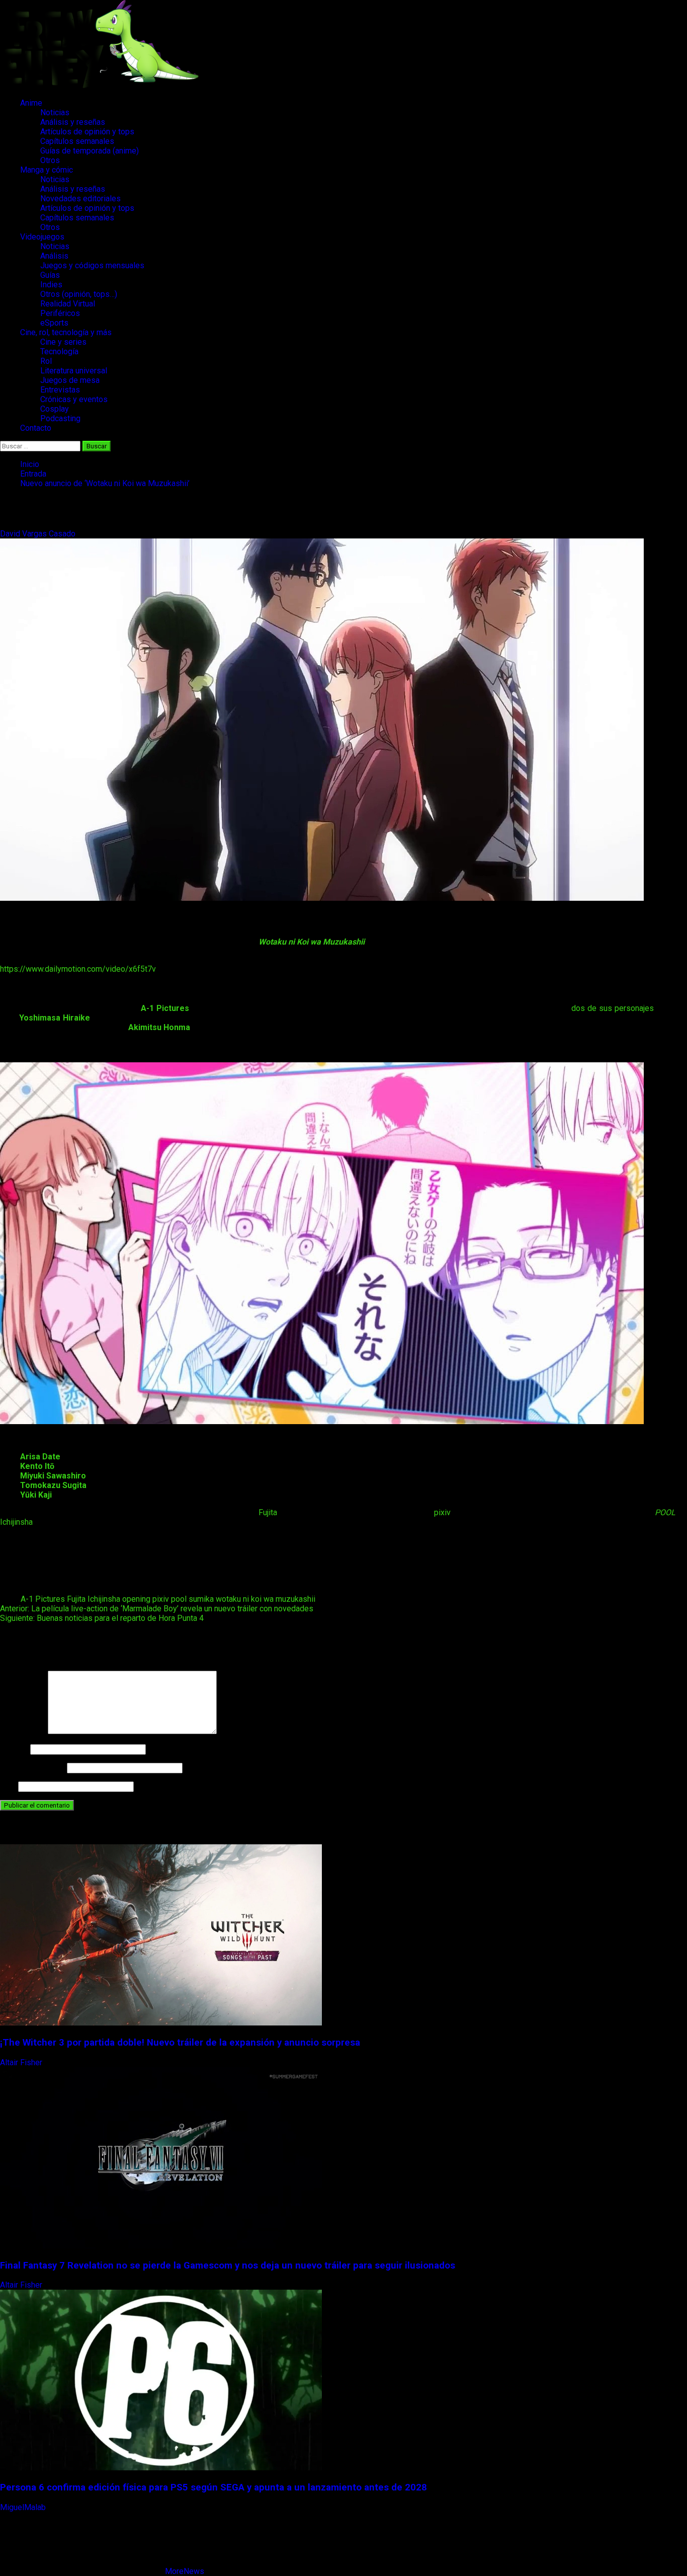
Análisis (54, 256)
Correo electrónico (32, 1768)
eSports (54, 323)
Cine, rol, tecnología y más (66, 332)
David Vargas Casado (39, 534)
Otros (50, 160)
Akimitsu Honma (159, 1027)
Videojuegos (42, 237)
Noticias (55, 112)
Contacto (36, 428)
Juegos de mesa (70, 380)
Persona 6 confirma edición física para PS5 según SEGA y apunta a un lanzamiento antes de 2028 (213, 2487)
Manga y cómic (47, 170)
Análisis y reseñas (73, 122)
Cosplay (55, 409)
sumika (201, 1599)
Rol (46, 361)
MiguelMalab (24, 2507)
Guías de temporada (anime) (90, 151)
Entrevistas (60, 390)
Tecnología (59, 352)
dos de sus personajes (613, 1008)
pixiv (442, 1512)
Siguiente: (102, 1618)
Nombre (14, 1749)
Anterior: (157, 1609)
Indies (51, 285)
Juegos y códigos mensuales (92, 265)
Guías (50, 275)
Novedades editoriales (80, 199)
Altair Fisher (22, 2062)
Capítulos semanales (77, 141)
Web (8, 1786)
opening (136, 1599)
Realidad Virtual (68, 304)
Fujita (268, 1512)
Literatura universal (74, 371)
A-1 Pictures (43, 1599)
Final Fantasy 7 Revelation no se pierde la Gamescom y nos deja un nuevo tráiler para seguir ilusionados (228, 2266)
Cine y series (63, 342)
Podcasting (60, 418)
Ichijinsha (16, 1522)
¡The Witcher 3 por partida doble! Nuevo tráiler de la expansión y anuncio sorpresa (180, 2043)
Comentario (23, 1731)
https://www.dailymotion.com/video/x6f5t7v (78, 969)
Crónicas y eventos (74, 399)
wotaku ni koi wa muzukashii (266, 1599)
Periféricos (60, 313)
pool (179, 1599)
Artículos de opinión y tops (87, 132)
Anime (31, 103)
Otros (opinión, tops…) (79, 294)
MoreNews (185, 2571)
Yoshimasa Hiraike (55, 1018)
